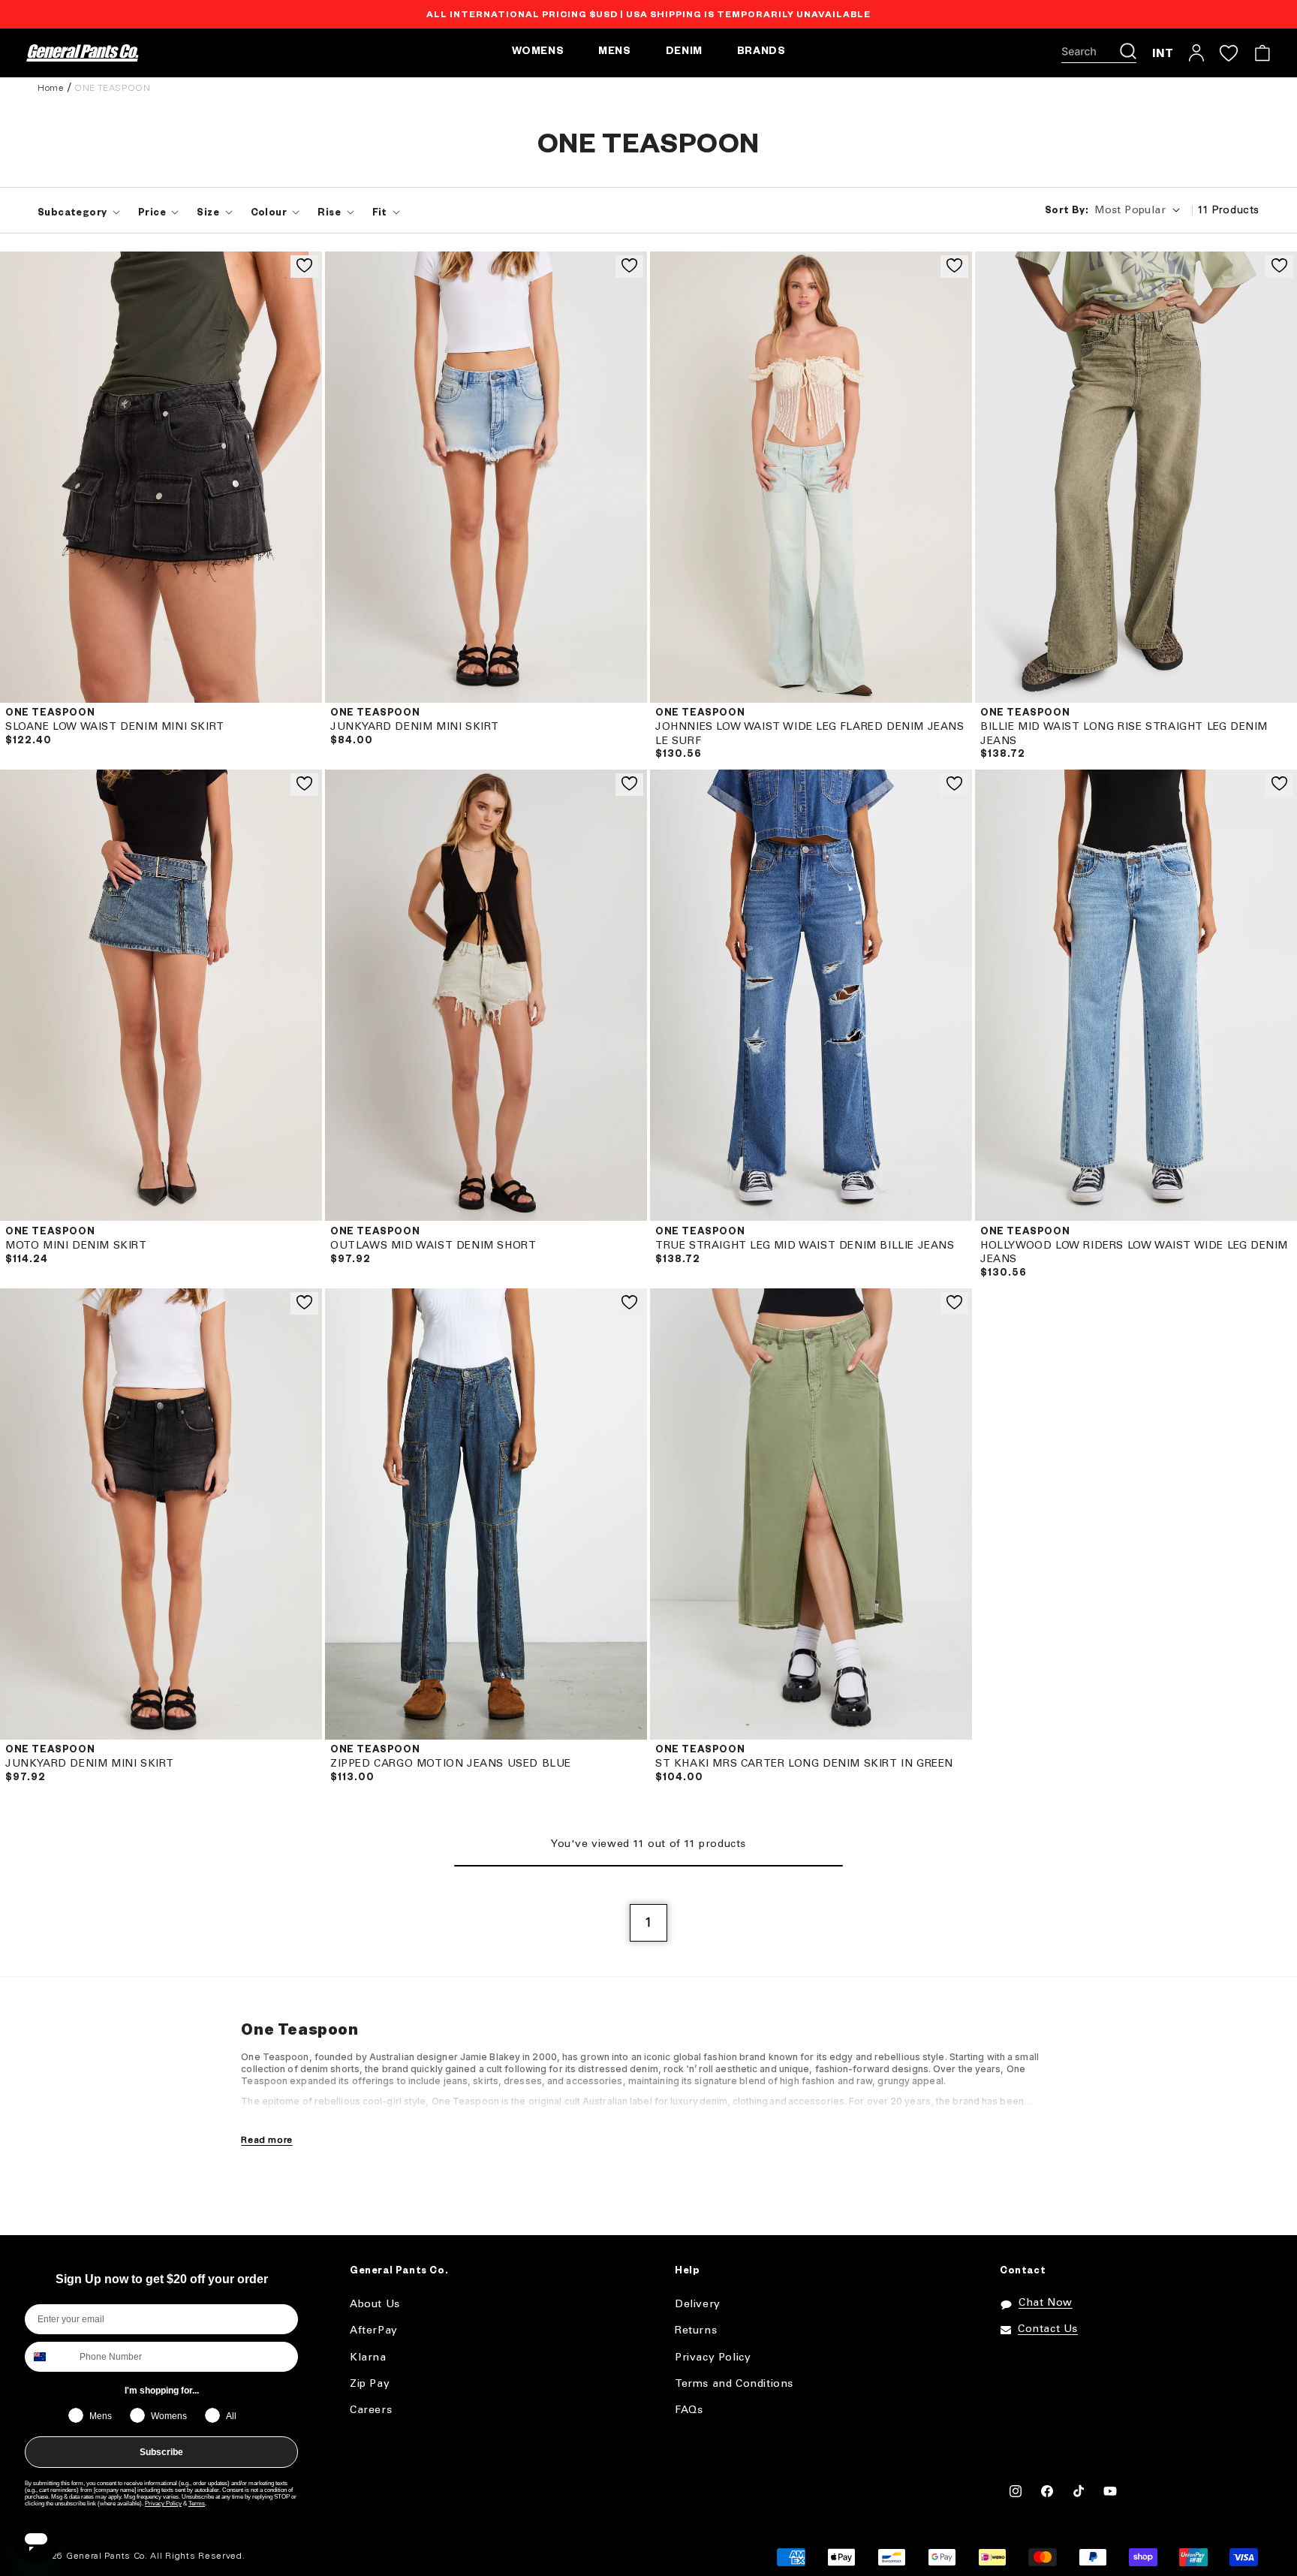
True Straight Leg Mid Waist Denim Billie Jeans (805, 1246)
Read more (266, 2140)
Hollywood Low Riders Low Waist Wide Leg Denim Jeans (1134, 1253)
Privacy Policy (163, 2504)
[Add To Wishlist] (304, 267)
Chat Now (1046, 2303)
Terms (197, 2504)
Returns (696, 2331)
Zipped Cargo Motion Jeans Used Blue (451, 1764)
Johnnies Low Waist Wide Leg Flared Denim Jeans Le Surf (810, 734)
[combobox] (49, 2357)
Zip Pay (370, 2384)
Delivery (698, 2305)
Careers (371, 2410)
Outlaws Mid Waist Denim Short (433, 1246)
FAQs (689, 2410)
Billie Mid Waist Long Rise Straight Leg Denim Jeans (1124, 734)
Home (51, 88)
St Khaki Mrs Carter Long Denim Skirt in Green (804, 1764)
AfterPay (374, 2331)
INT (1163, 53)
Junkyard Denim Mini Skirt (415, 727)
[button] (1099, 53)
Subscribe (161, 2452)
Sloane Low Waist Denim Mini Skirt (115, 727)
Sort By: (1067, 212)
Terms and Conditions (734, 2384)
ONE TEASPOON (112, 88)
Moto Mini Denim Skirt (76, 1246)
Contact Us (1048, 2329)
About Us (375, 2305)
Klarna (368, 2358)
